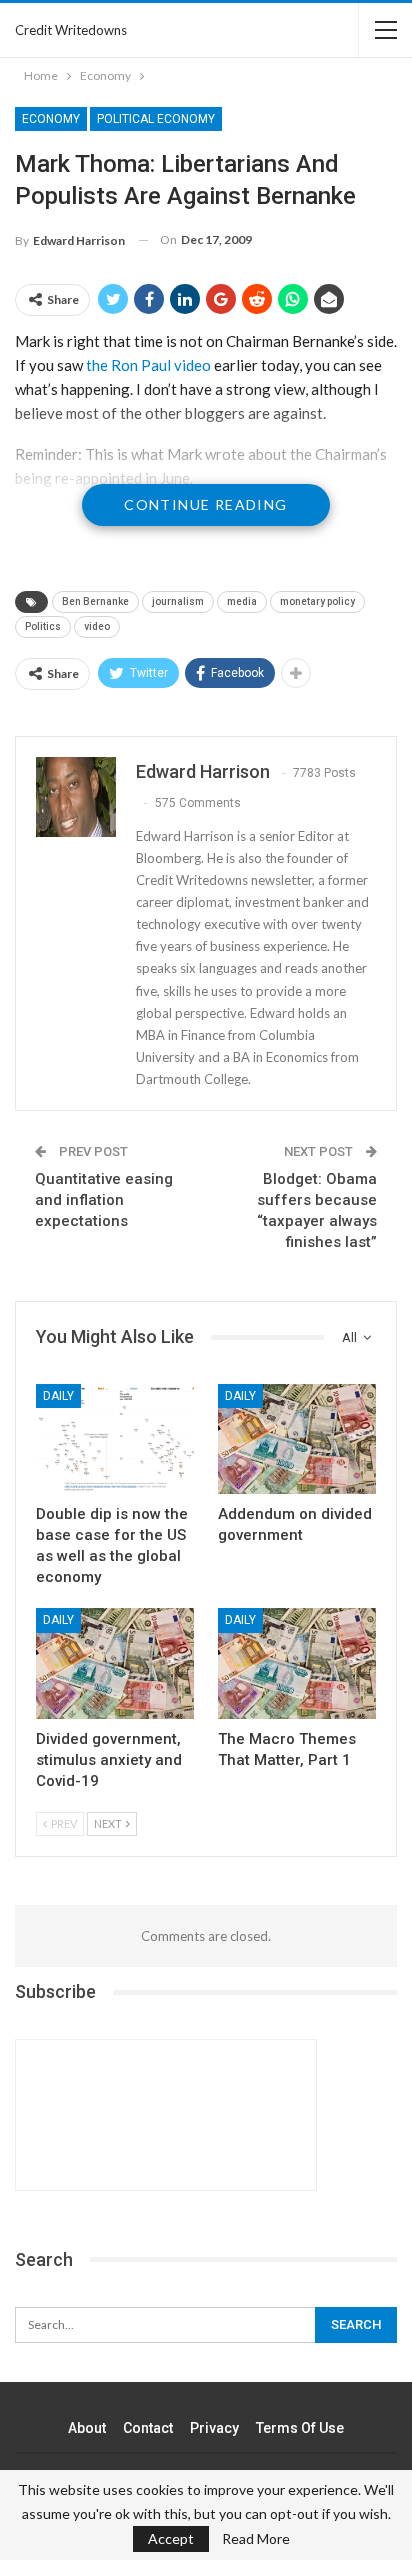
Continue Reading (205, 504)
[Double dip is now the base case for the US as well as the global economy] (115, 1439)
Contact (148, 2428)
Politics (43, 626)
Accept (171, 2538)
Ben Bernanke (95, 601)
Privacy (214, 2428)
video (97, 626)
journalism (178, 601)
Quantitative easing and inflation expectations (104, 1200)
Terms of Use (300, 2428)
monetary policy (317, 601)
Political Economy (156, 119)
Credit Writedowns (71, 30)
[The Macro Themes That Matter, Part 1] (297, 1663)
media (242, 601)
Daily (58, 1396)
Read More (256, 2539)
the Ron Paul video (148, 365)
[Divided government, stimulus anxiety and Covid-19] (115, 1663)
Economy (51, 119)
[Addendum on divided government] (297, 1439)
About (87, 2428)
